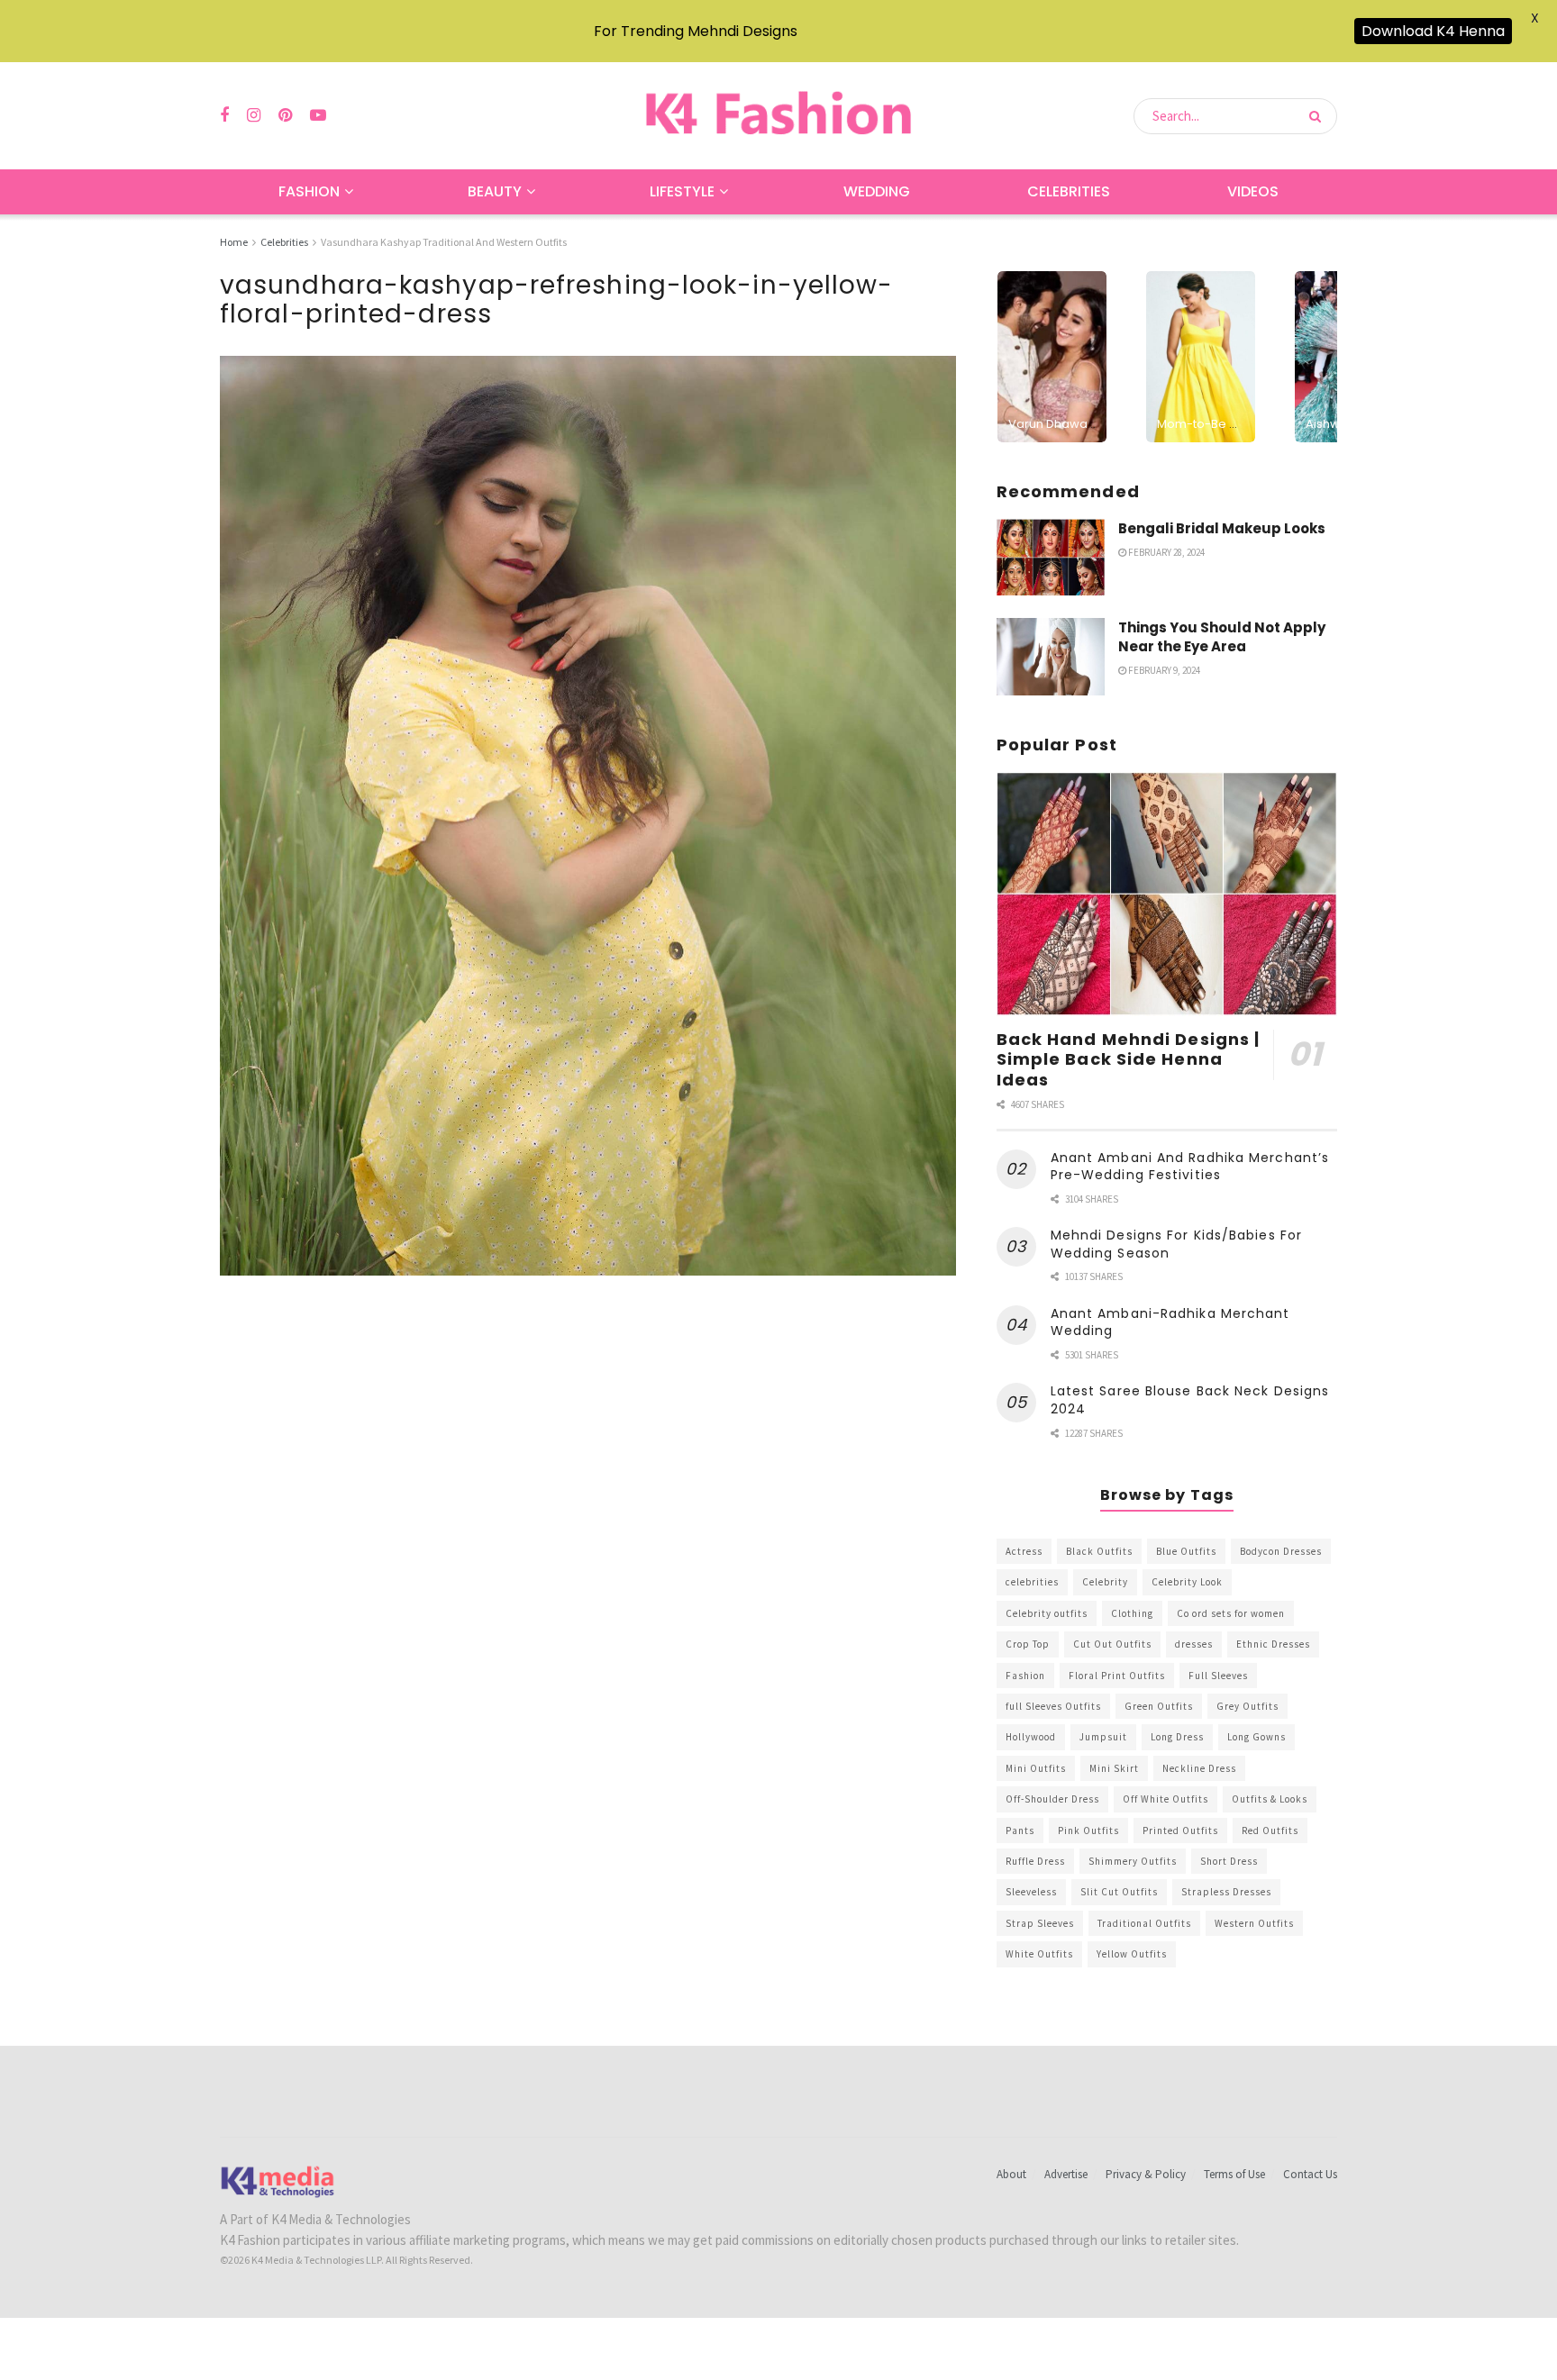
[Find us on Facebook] (224, 116)
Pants (1020, 1830)
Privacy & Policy (1146, 2174)
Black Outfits (1099, 1551)
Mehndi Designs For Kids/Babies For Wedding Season (1176, 1244)
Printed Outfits (1180, 1830)
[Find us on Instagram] (254, 116)
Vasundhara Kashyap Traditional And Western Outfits (444, 242)
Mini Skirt (1114, 1768)
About (1011, 2174)
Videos (1253, 191)
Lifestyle (682, 191)
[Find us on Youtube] (318, 116)
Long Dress (1177, 1737)
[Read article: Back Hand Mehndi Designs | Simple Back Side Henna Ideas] (1167, 894)
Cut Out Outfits (1112, 1644)
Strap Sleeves (1040, 1923)
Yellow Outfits (1132, 1954)
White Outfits (1039, 1954)
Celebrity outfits (1047, 1613)
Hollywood (1031, 1737)
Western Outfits (1254, 1923)
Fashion (309, 191)
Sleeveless (1031, 1892)
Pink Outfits (1088, 1830)
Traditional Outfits (1144, 1923)
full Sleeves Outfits (1053, 1706)
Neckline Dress (1199, 1768)
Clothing (1132, 1613)
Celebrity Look (1187, 1582)
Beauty (495, 191)
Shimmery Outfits (1133, 1861)
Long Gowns (1257, 1737)
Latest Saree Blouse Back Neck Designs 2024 (1190, 1400)
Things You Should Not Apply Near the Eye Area (1222, 637)
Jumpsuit (1103, 1737)
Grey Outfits (1247, 1706)
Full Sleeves (1218, 1676)
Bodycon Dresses (1281, 1551)
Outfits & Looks (1270, 1799)
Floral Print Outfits (1117, 1676)
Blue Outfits (1186, 1551)
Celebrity (1105, 1582)
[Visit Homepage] (778, 116)
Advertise (1066, 2174)
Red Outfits (1270, 1830)
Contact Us (1310, 2174)
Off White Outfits (1165, 1799)
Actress (1024, 1551)
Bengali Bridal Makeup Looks (1222, 528)
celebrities (1032, 1582)
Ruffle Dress (1035, 1861)
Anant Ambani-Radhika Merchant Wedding (1170, 1322)
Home (234, 242)
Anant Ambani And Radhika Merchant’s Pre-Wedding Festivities (1190, 1167)
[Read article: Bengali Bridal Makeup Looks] (1051, 558)
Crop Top (1028, 1644)
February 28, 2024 (1165, 552)
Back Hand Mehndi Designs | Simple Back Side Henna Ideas (1129, 1059)
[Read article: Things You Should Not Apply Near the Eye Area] (1051, 657)
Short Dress (1229, 1861)
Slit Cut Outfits (1119, 1892)
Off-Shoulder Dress (1052, 1799)
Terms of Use (1234, 2174)
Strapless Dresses (1226, 1892)
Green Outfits (1159, 1706)
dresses (1194, 1644)
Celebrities (1069, 191)
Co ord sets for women (1231, 1613)
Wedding (877, 191)
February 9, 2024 (1163, 670)
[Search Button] (1319, 116)
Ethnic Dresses (1273, 1644)
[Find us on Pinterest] (285, 116)
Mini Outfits (1036, 1768)
